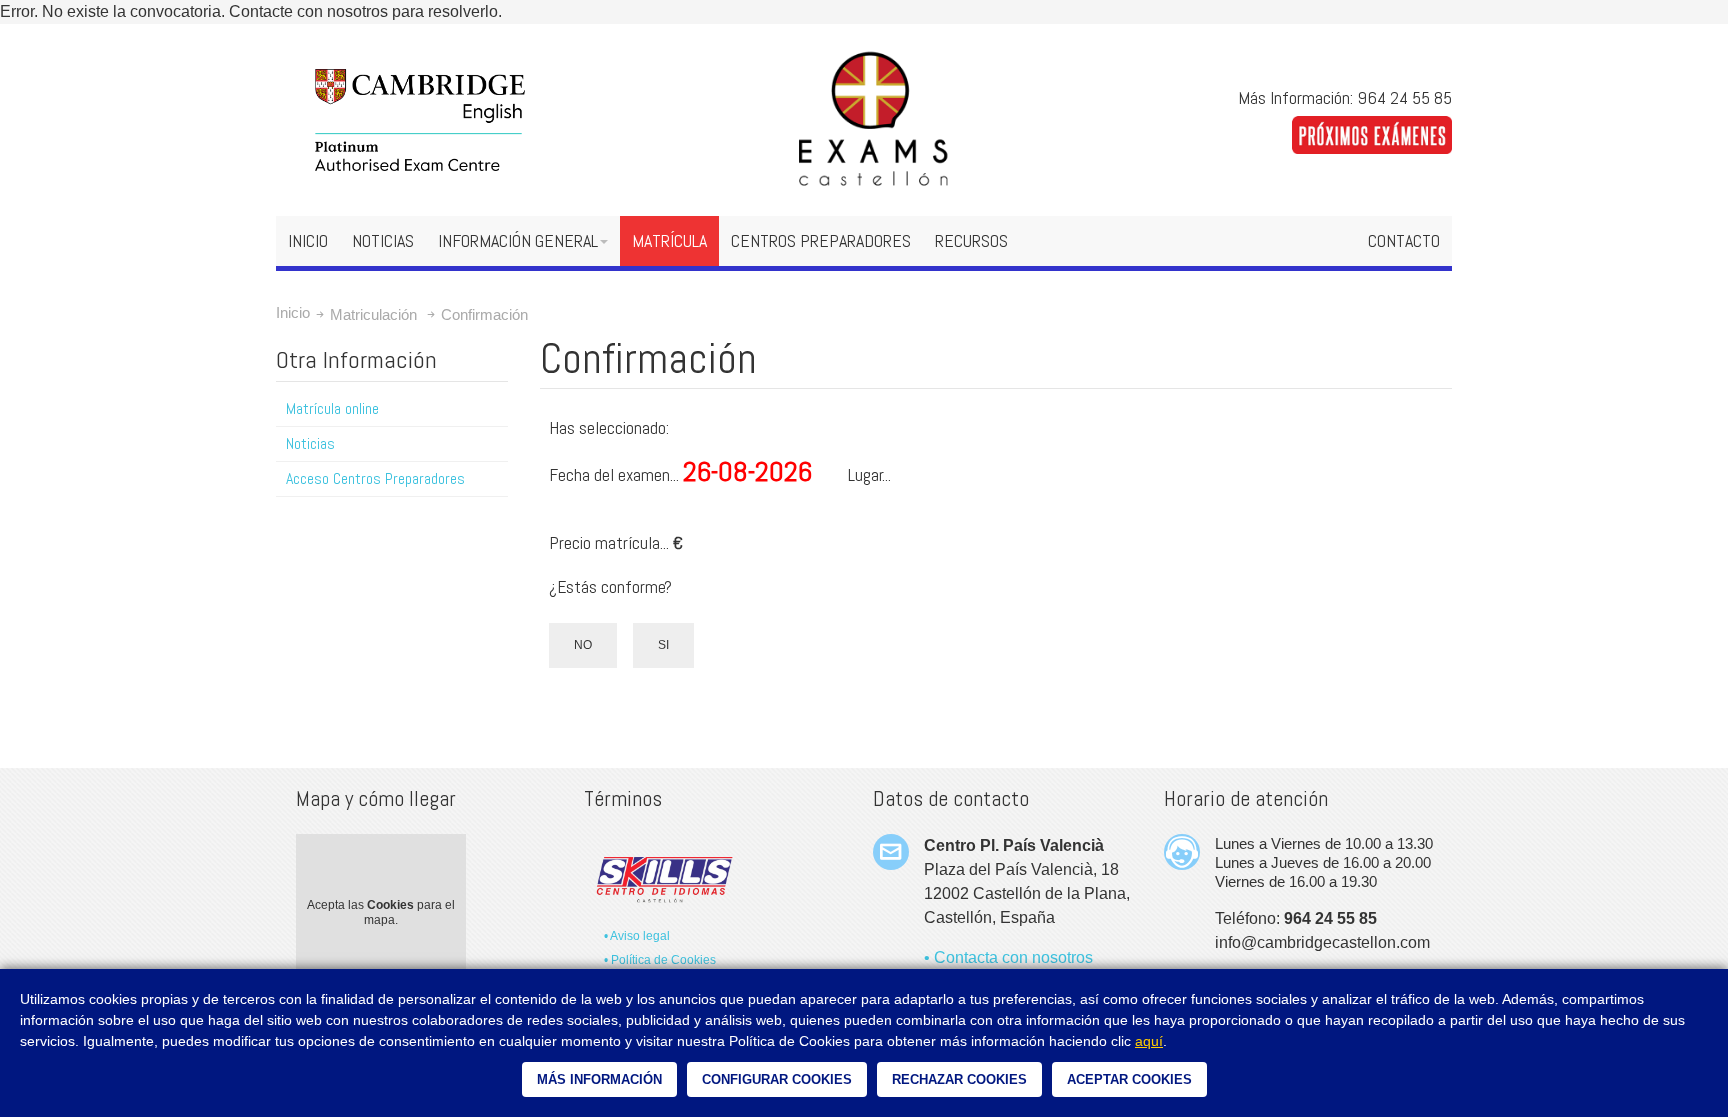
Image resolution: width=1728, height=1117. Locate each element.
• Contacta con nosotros (1008, 957)
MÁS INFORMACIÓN (599, 1079)
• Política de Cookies (660, 960)
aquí (1149, 1041)
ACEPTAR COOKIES (1129, 1079)
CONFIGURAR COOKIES (777, 1079)
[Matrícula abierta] (1372, 127)
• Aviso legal (637, 936)
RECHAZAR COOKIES (959, 1079)
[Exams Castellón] (864, 120)
